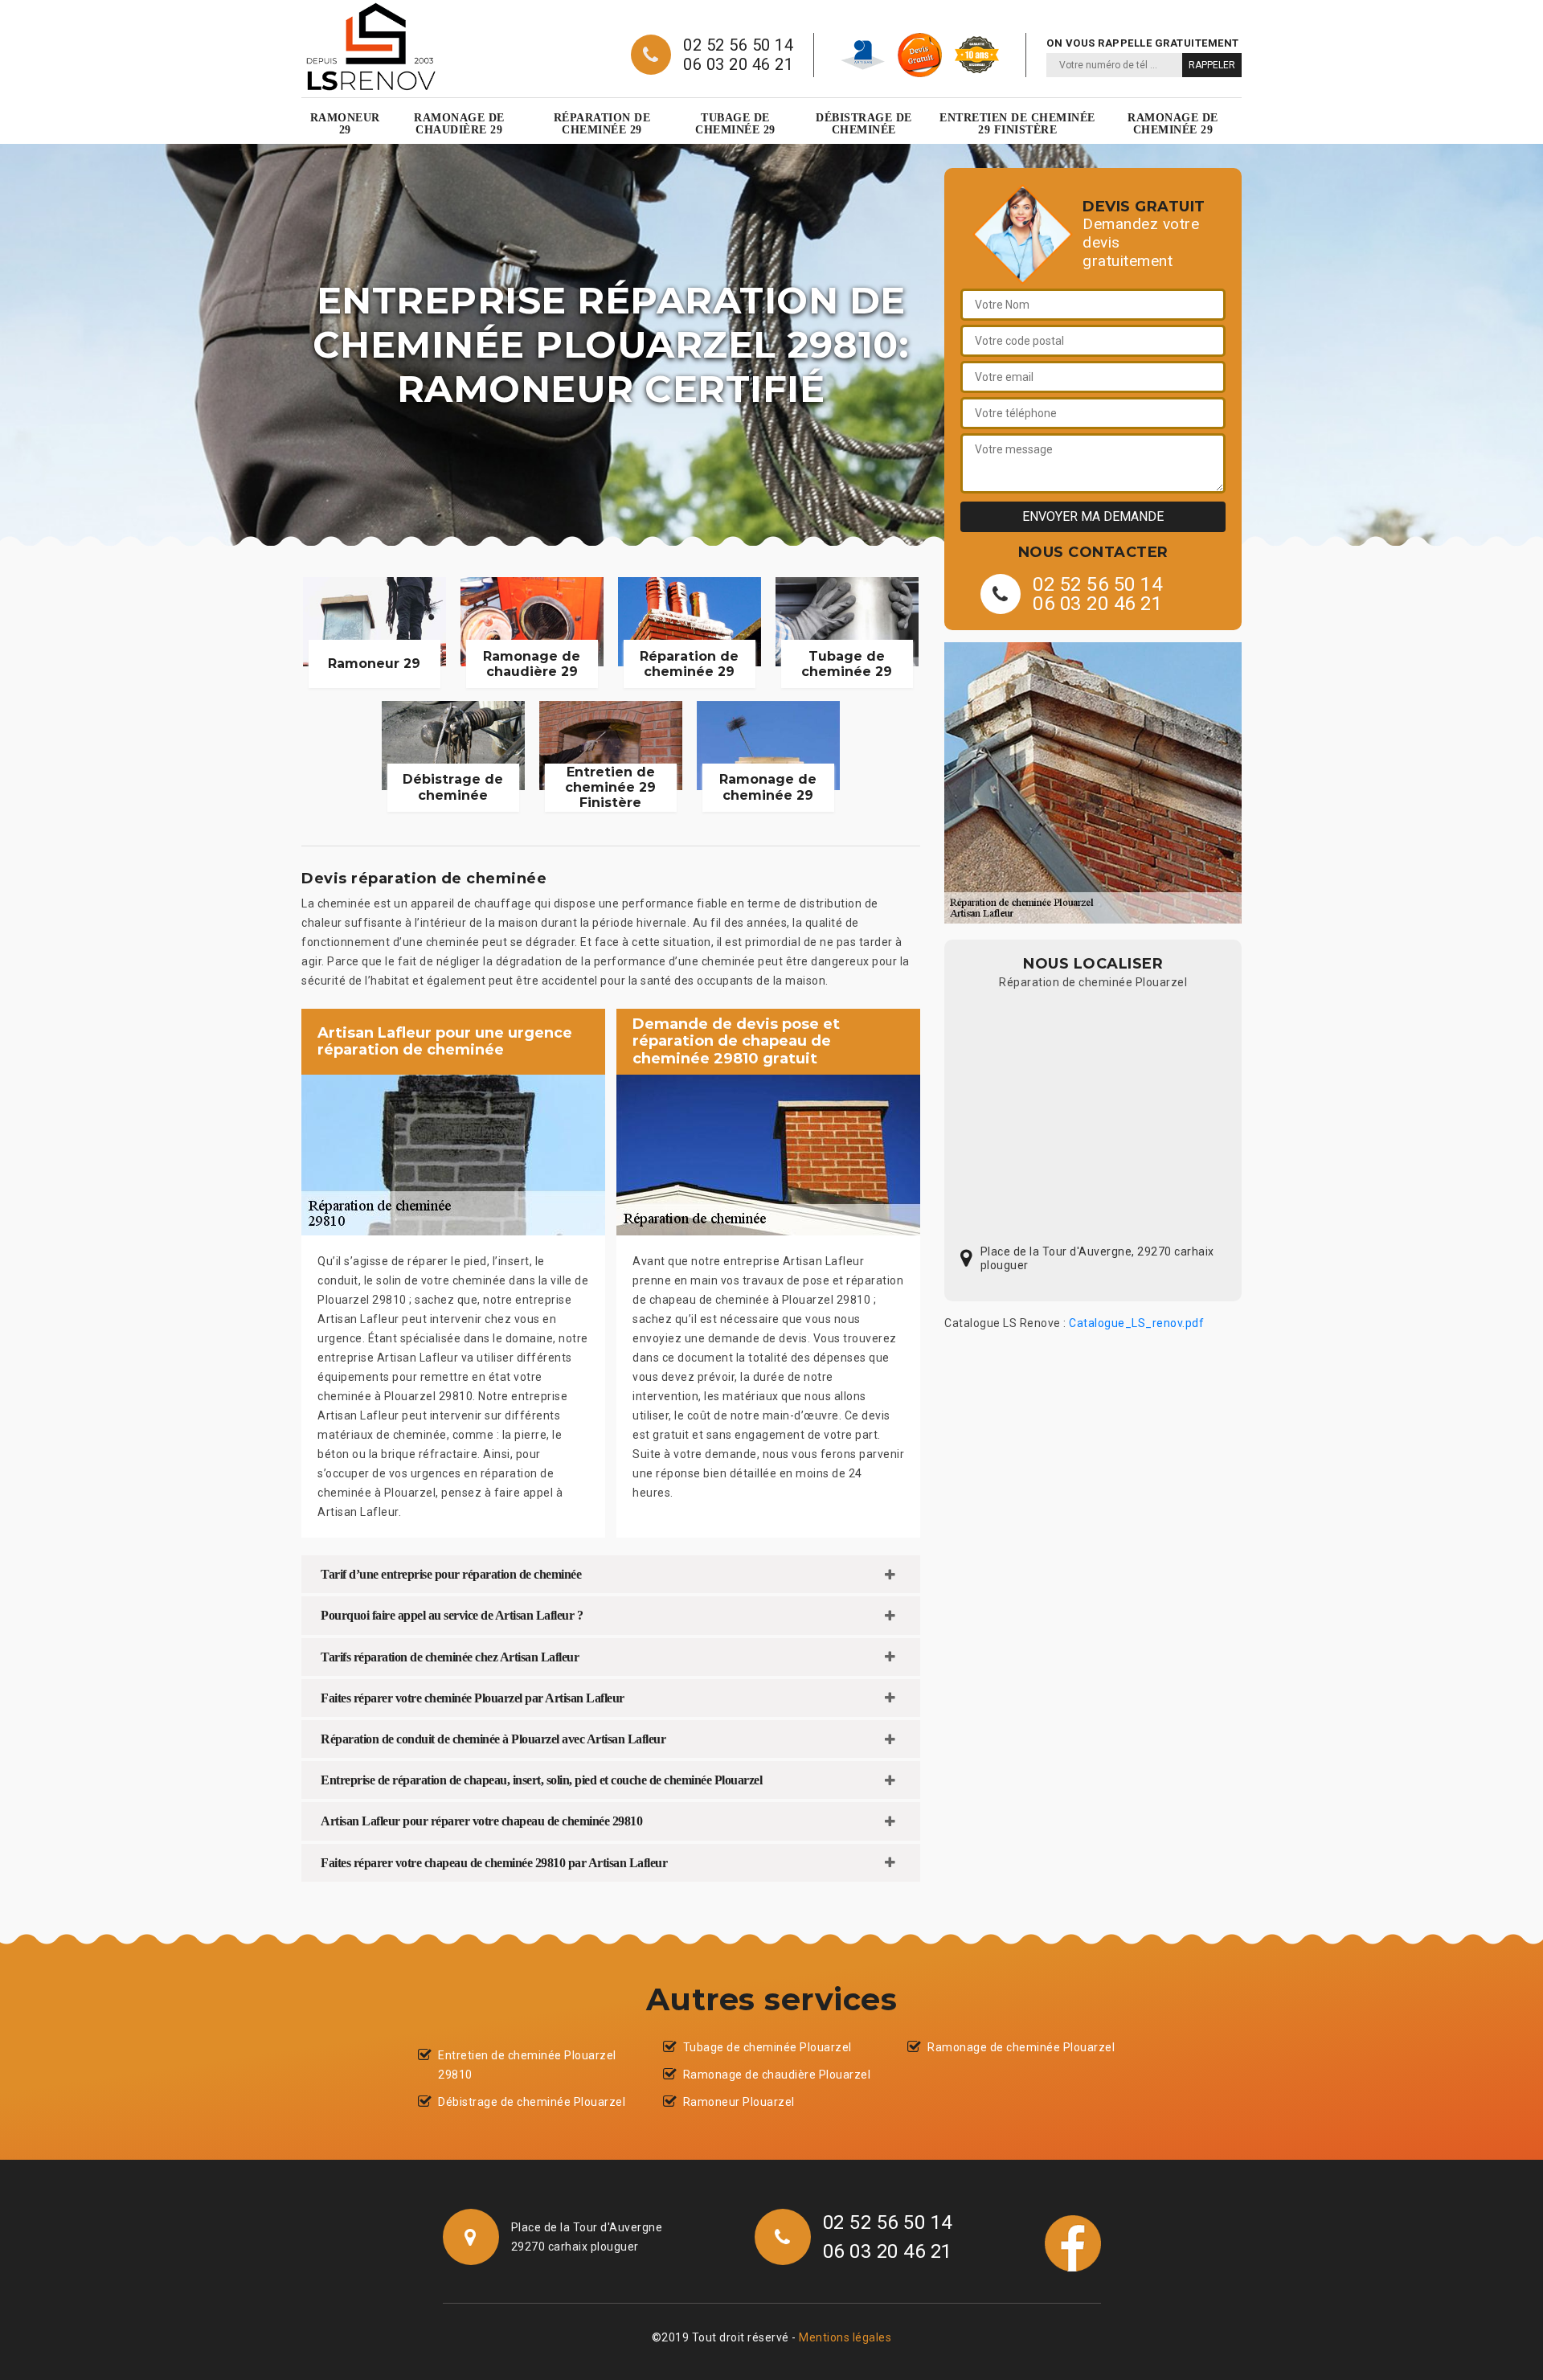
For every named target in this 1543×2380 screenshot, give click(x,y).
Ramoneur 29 (345, 124)
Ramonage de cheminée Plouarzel (1021, 2047)
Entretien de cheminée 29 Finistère (1017, 124)
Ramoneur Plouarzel (739, 2102)
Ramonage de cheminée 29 (1173, 124)
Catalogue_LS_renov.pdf (1136, 1323)
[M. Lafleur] (370, 47)
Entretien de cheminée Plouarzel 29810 (527, 2065)
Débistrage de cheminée (864, 124)
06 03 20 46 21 (738, 64)
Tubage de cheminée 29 (735, 124)
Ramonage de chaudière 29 (459, 124)
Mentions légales (845, 2337)
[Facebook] (1073, 2243)
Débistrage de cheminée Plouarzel (532, 2102)
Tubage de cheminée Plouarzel (767, 2047)
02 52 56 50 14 (738, 45)
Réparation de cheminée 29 (602, 124)
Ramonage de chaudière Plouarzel (777, 2075)
